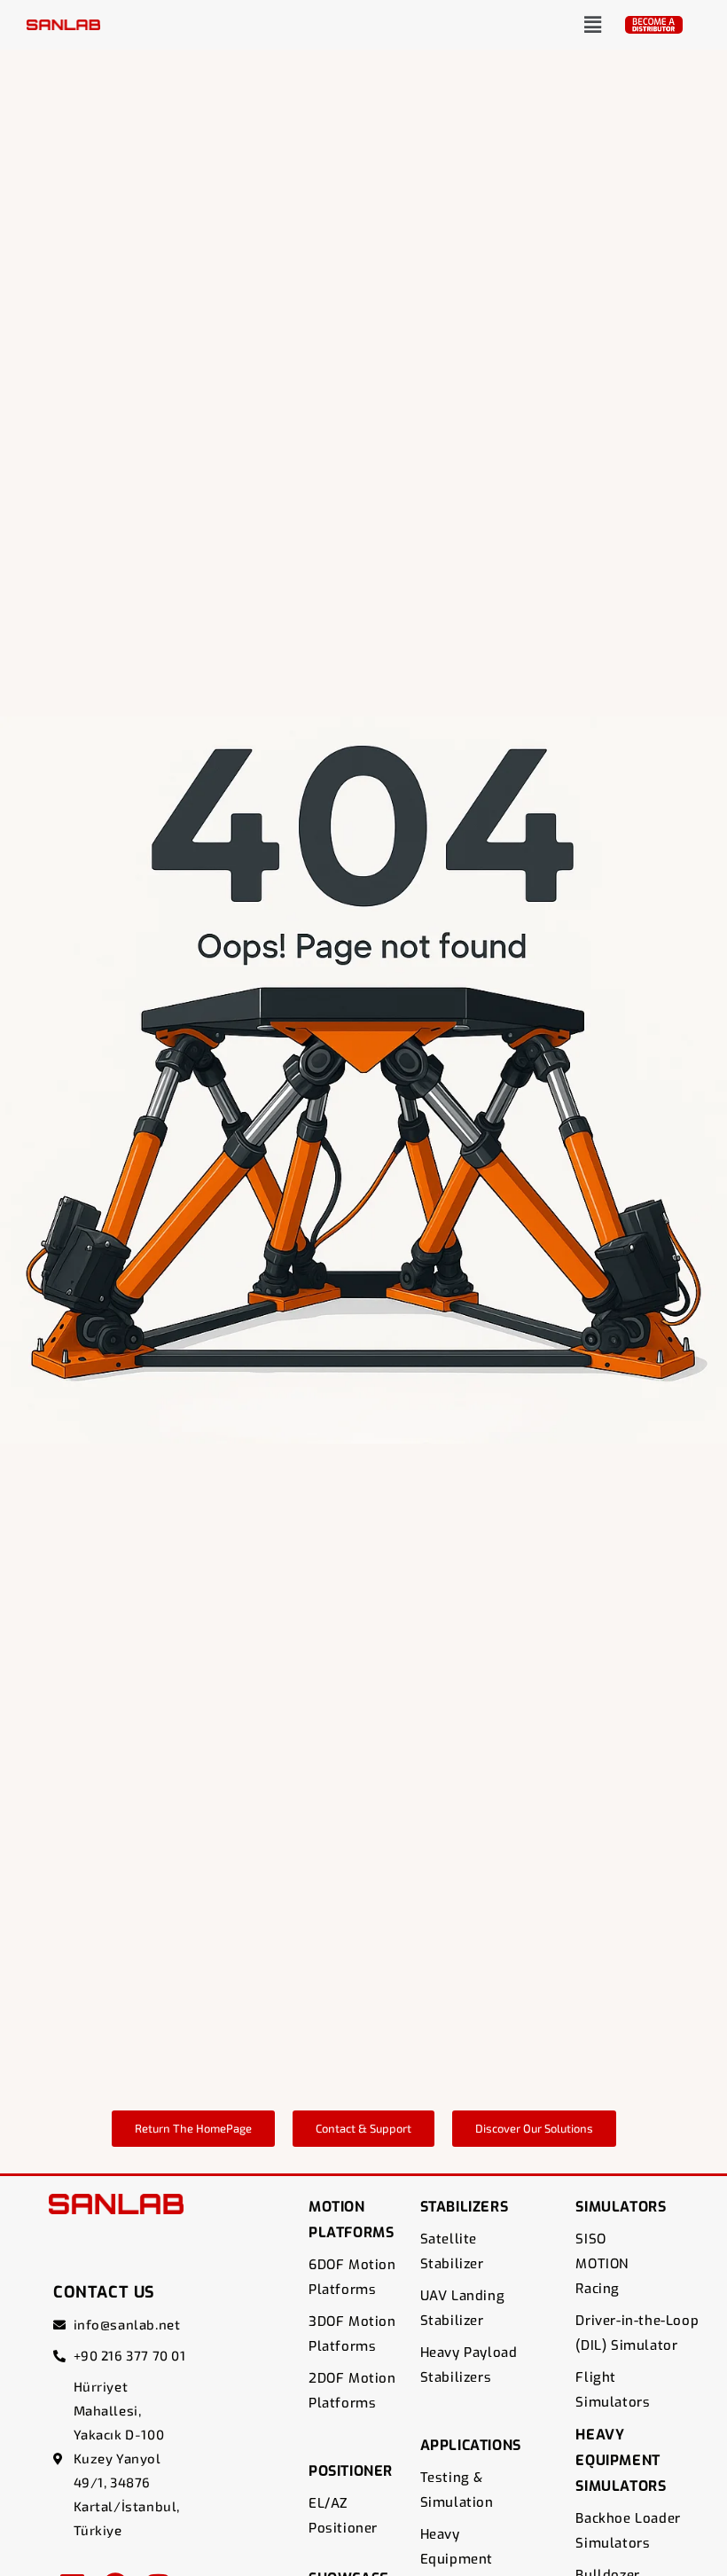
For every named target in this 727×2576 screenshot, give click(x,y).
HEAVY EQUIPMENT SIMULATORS (621, 2460)
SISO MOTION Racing (602, 2264)
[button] (593, 25)
